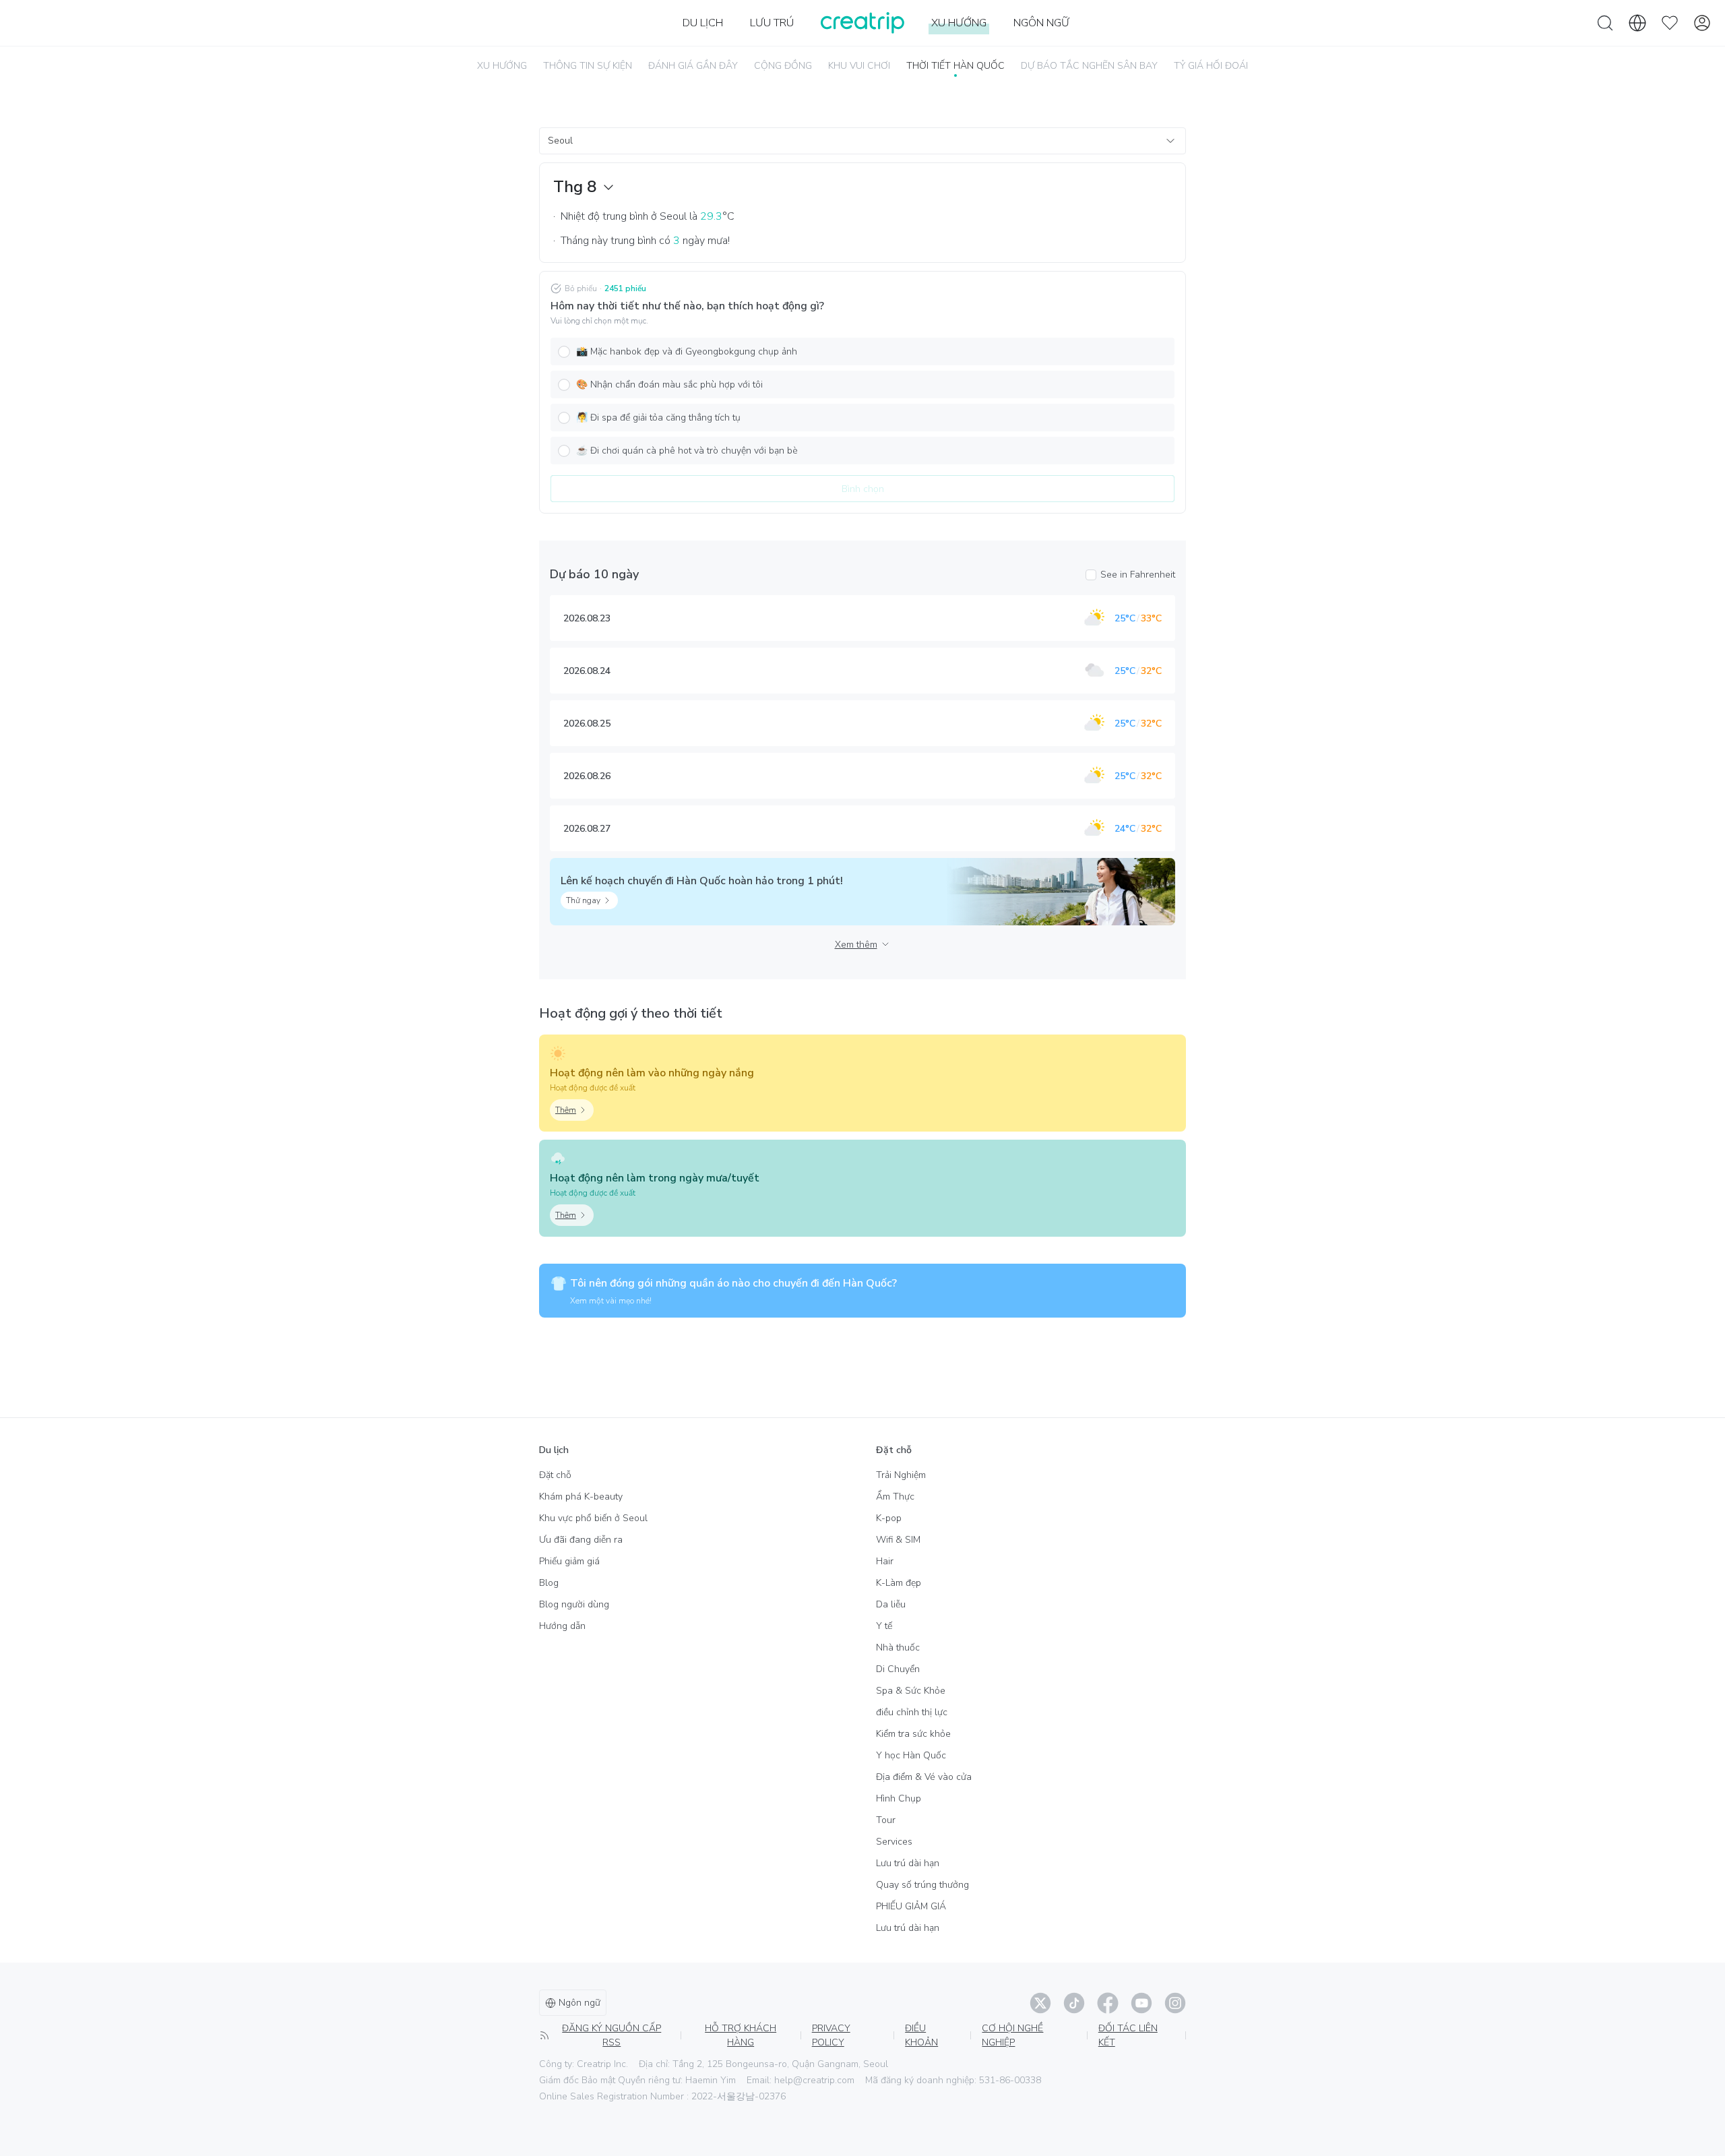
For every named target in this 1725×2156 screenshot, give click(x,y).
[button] (862, 351)
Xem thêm (856, 945)
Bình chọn (863, 489)
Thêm (566, 1110)
